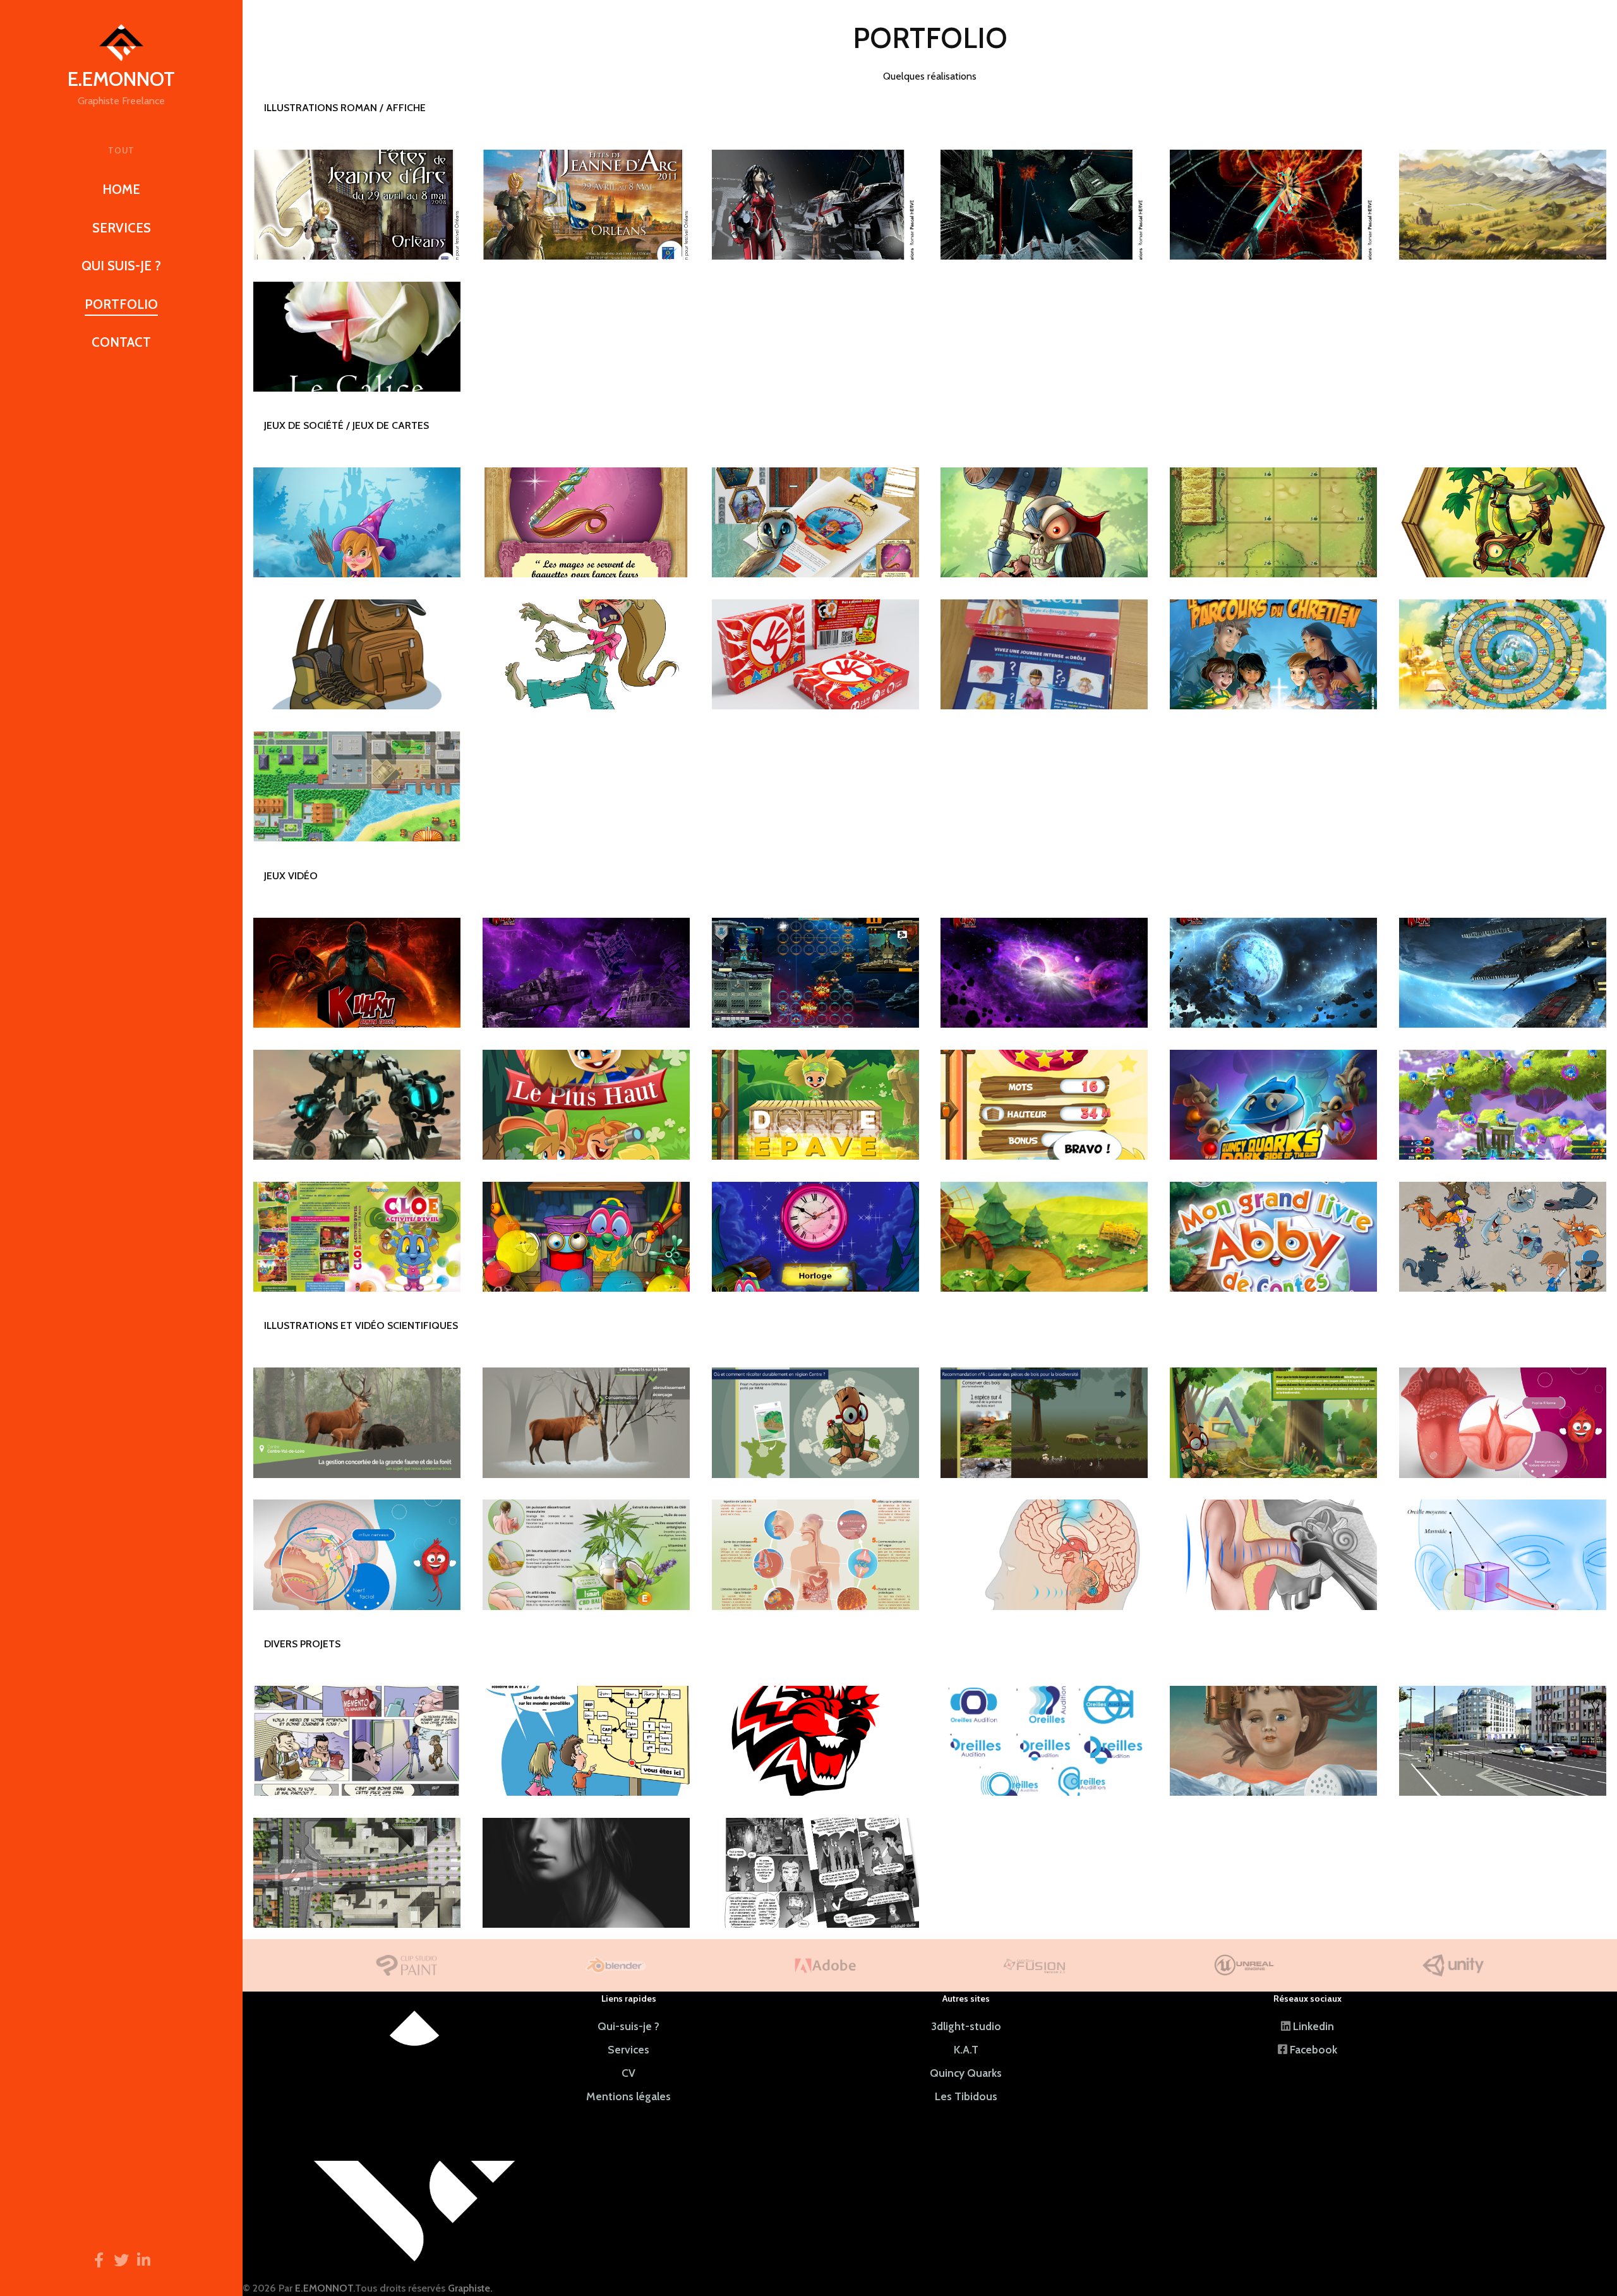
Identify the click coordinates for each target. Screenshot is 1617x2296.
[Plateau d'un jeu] (1273, 522)
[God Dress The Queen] (1044, 654)
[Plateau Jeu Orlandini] (357, 786)
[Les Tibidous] (357, 1237)
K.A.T (966, 2049)
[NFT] (1273, 1741)
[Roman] (815, 205)
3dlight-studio (966, 2026)
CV (628, 2073)
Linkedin (1313, 2026)
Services (628, 2049)
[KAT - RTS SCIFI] (357, 973)
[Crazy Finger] (815, 654)
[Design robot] (357, 1105)
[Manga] (815, 1873)
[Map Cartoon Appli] (1044, 1237)
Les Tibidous (966, 2096)
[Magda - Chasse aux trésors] (357, 522)
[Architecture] (1503, 1741)
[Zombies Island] (357, 654)
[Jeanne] (357, 205)
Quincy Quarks (966, 2073)
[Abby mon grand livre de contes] (1273, 1237)
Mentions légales (628, 2096)
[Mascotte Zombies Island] (586, 654)
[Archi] (357, 1873)
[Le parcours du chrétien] (1273, 654)
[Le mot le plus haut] (586, 1105)
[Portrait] (586, 1873)
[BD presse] (357, 1741)
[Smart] (586, 1554)
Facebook (1313, 2049)
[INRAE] (357, 1422)
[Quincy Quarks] (1273, 1105)
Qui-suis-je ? (628, 2026)
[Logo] (815, 1741)
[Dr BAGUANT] (1044, 1554)
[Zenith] (414, 2134)
